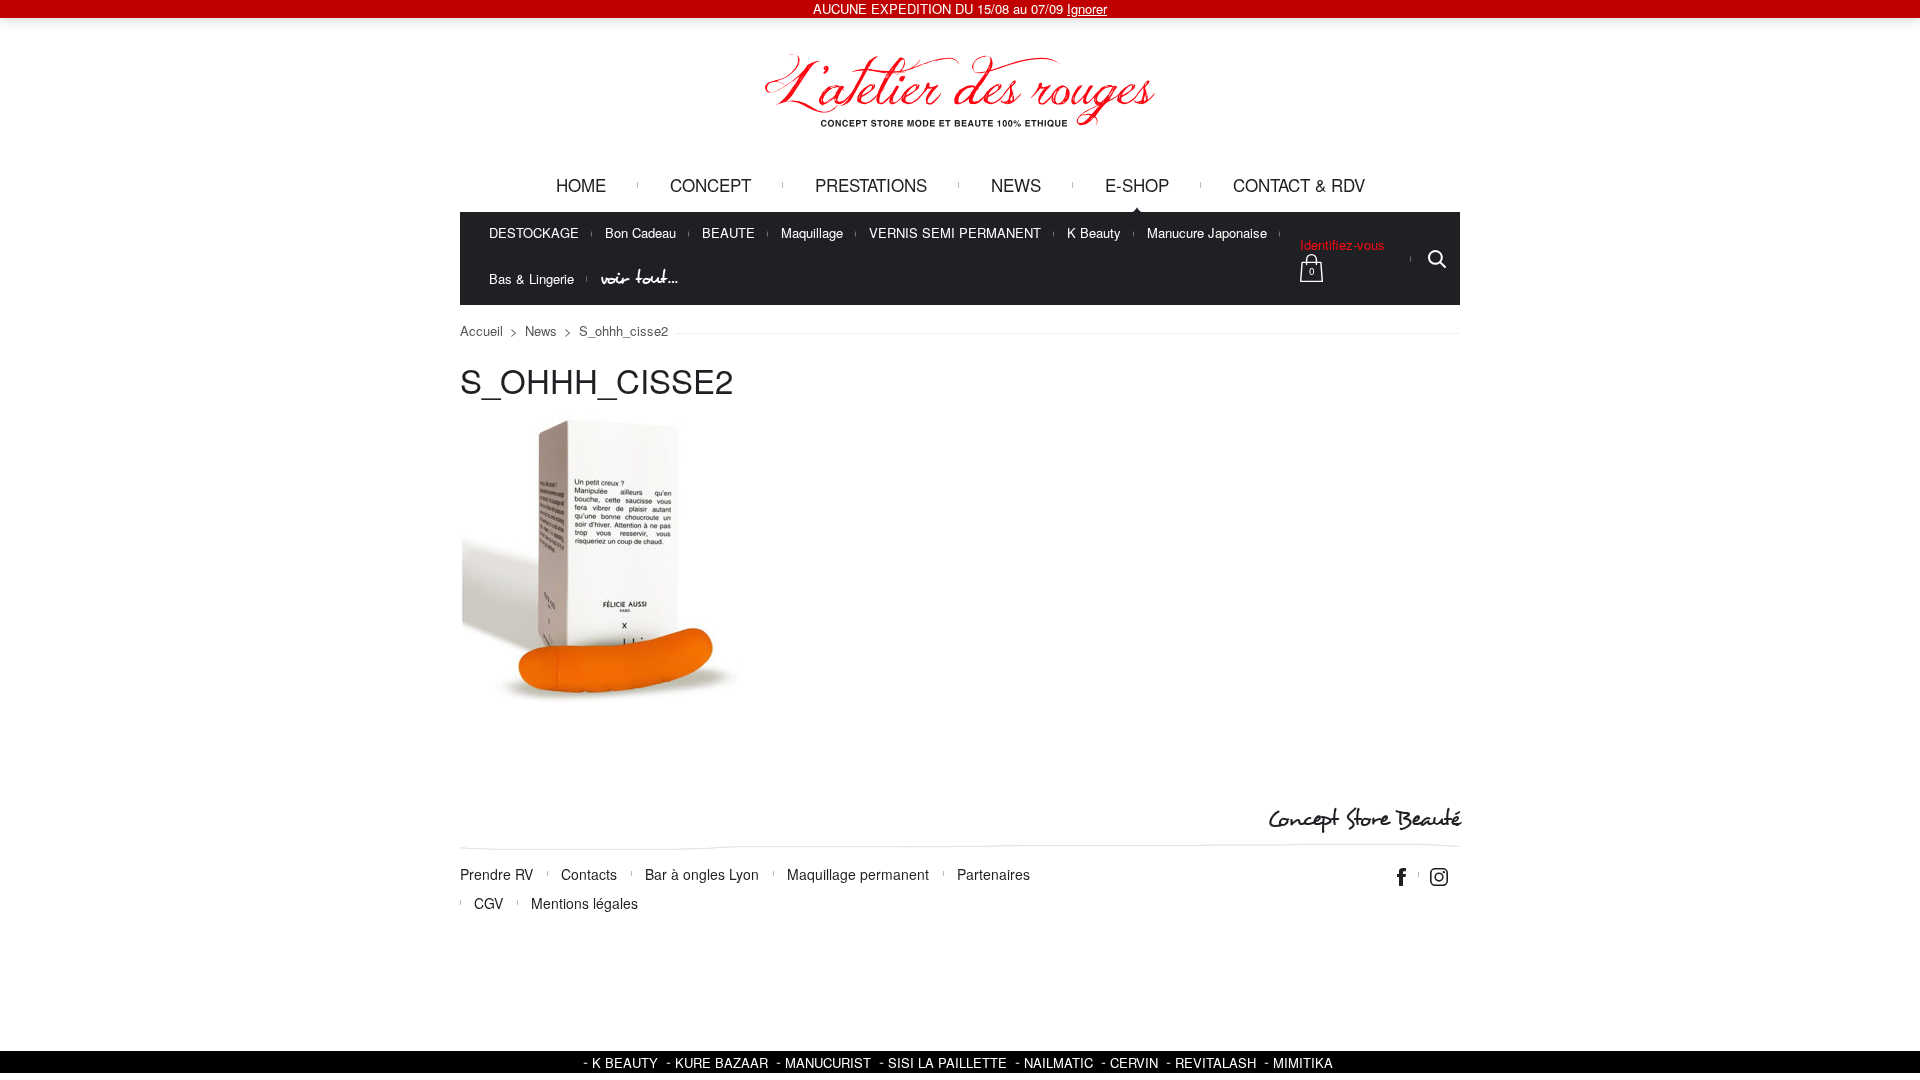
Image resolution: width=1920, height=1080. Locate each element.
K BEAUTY (625, 1062)
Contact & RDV (1299, 184)
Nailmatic (1058, 1062)
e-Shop (1137, 184)
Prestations (871, 184)
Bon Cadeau (640, 233)
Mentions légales (584, 903)
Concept (710, 184)
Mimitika (1303, 1062)
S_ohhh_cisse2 (623, 330)
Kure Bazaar (721, 1062)
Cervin (1134, 1062)
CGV (488, 903)
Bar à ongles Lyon (702, 874)
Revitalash (1215, 1062)
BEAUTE (728, 233)
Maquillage (812, 233)
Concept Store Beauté (1363, 819)
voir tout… (639, 278)
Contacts (589, 874)
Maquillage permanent (858, 874)
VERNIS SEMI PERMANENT (955, 233)
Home (581, 184)
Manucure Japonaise (1207, 233)
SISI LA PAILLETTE (947, 1062)
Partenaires (993, 874)
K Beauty (1094, 233)
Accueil (481, 330)
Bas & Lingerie (531, 279)
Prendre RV (496, 874)
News (1016, 184)
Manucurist (828, 1062)
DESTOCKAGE (534, 233)
